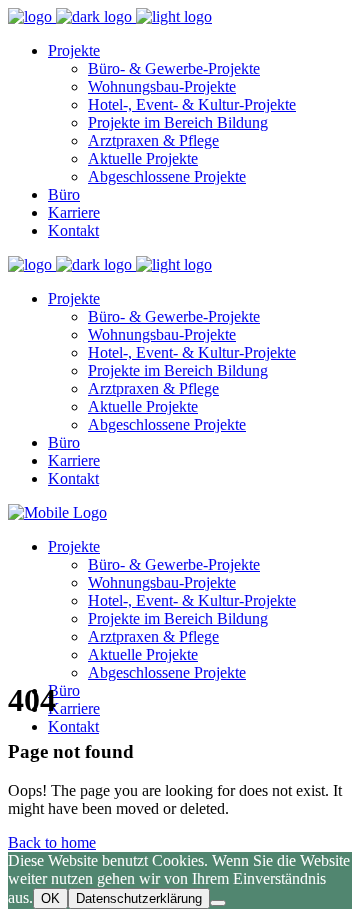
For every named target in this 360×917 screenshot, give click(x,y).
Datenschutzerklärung (139, 898)
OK (50, 898)
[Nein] (218, 903)
